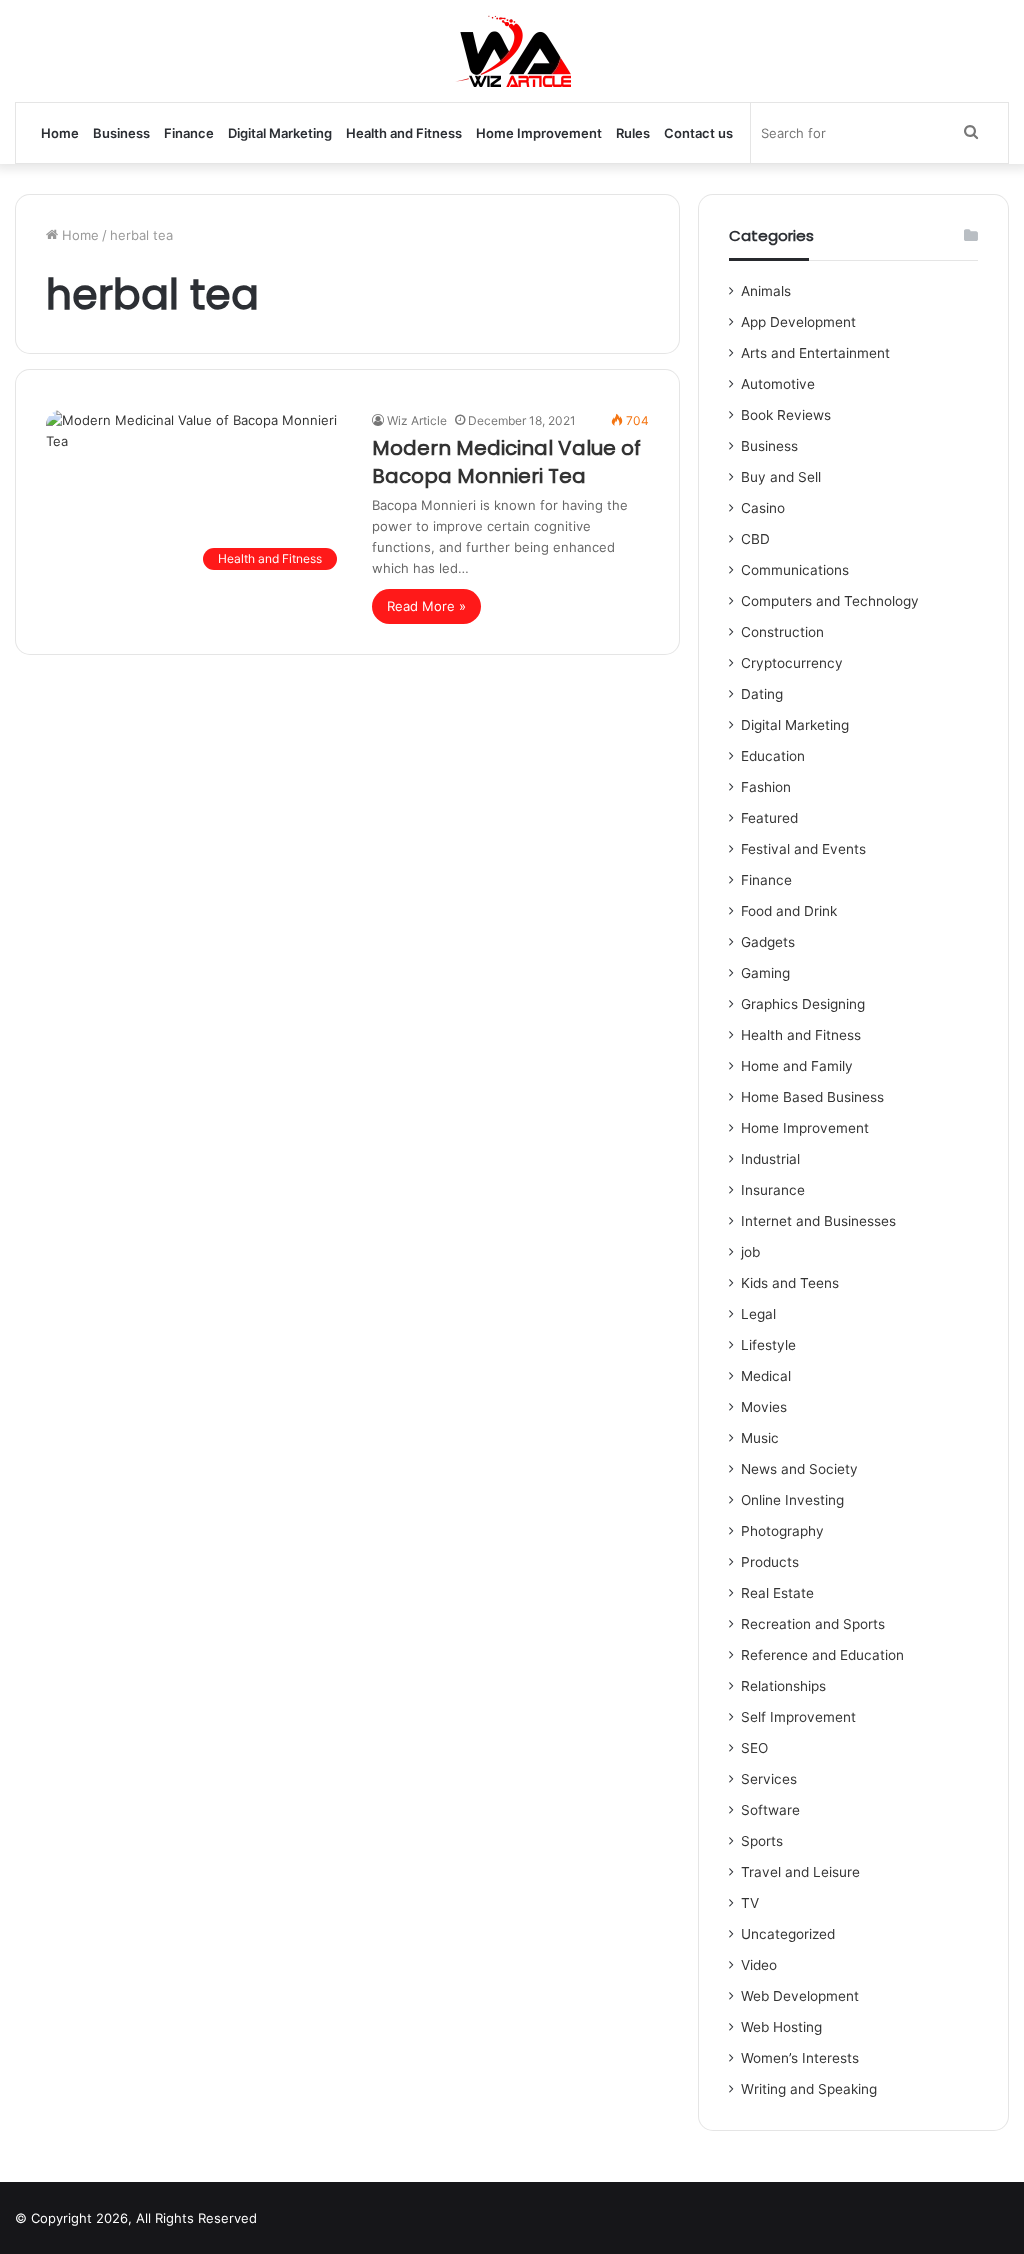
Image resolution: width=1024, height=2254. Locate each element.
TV (750, 1903)
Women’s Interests (800, 2058)
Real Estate (777, 1593)
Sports (762, 1841)
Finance (189, 133)
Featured (769, 818)
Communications (795, 570)
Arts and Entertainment (815, 353)
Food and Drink (789, 911)
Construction (782, 632)
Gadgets (768, 942)
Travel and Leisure (800, 1872)
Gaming (765, 973)
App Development (798, 322)
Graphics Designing (803, 1004)
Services (769, 1779)
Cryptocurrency (792, 663)
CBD (755, 539)
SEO (754, 1748)
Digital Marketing (280, 133)
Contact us (698, 133)
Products (770, 1562)
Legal (758, 1314)
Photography (782, 1531)
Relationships (783, 1686)
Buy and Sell (781, 477)
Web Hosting (781, 2027)
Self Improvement (798, 1717)
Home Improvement (539, 133)
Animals (766, 291)
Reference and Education (822, 1655)
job (750, 1252)
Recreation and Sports (813, 1624)
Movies (764, 1407)
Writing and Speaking (809, 2089)
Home (60, 133)
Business (121, 133)
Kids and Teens (790, 1283)
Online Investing (792, 1500)
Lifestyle (768, 1345)
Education (773, 756)
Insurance (773, 1190)
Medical (766, 1376)
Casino (763, 508)
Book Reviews (786, 415)
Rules (633, 133)
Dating (762, 694)
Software (770, 1810)
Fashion (766, 787)
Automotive (778, 384)
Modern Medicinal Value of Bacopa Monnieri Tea (506, 462)
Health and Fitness (404, 133)
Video (759, 1965)
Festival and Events (803, 849)
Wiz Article (417, 420)
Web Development (800, 1996)
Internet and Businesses (818, 1221)
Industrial (770, 1159)
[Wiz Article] (512, 51)
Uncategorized (788, 1934)
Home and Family (797, 1066)
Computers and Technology (830, 601)
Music (760, 1438)
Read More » (426, 606)
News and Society (799, 1469)
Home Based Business (812, 1097)
